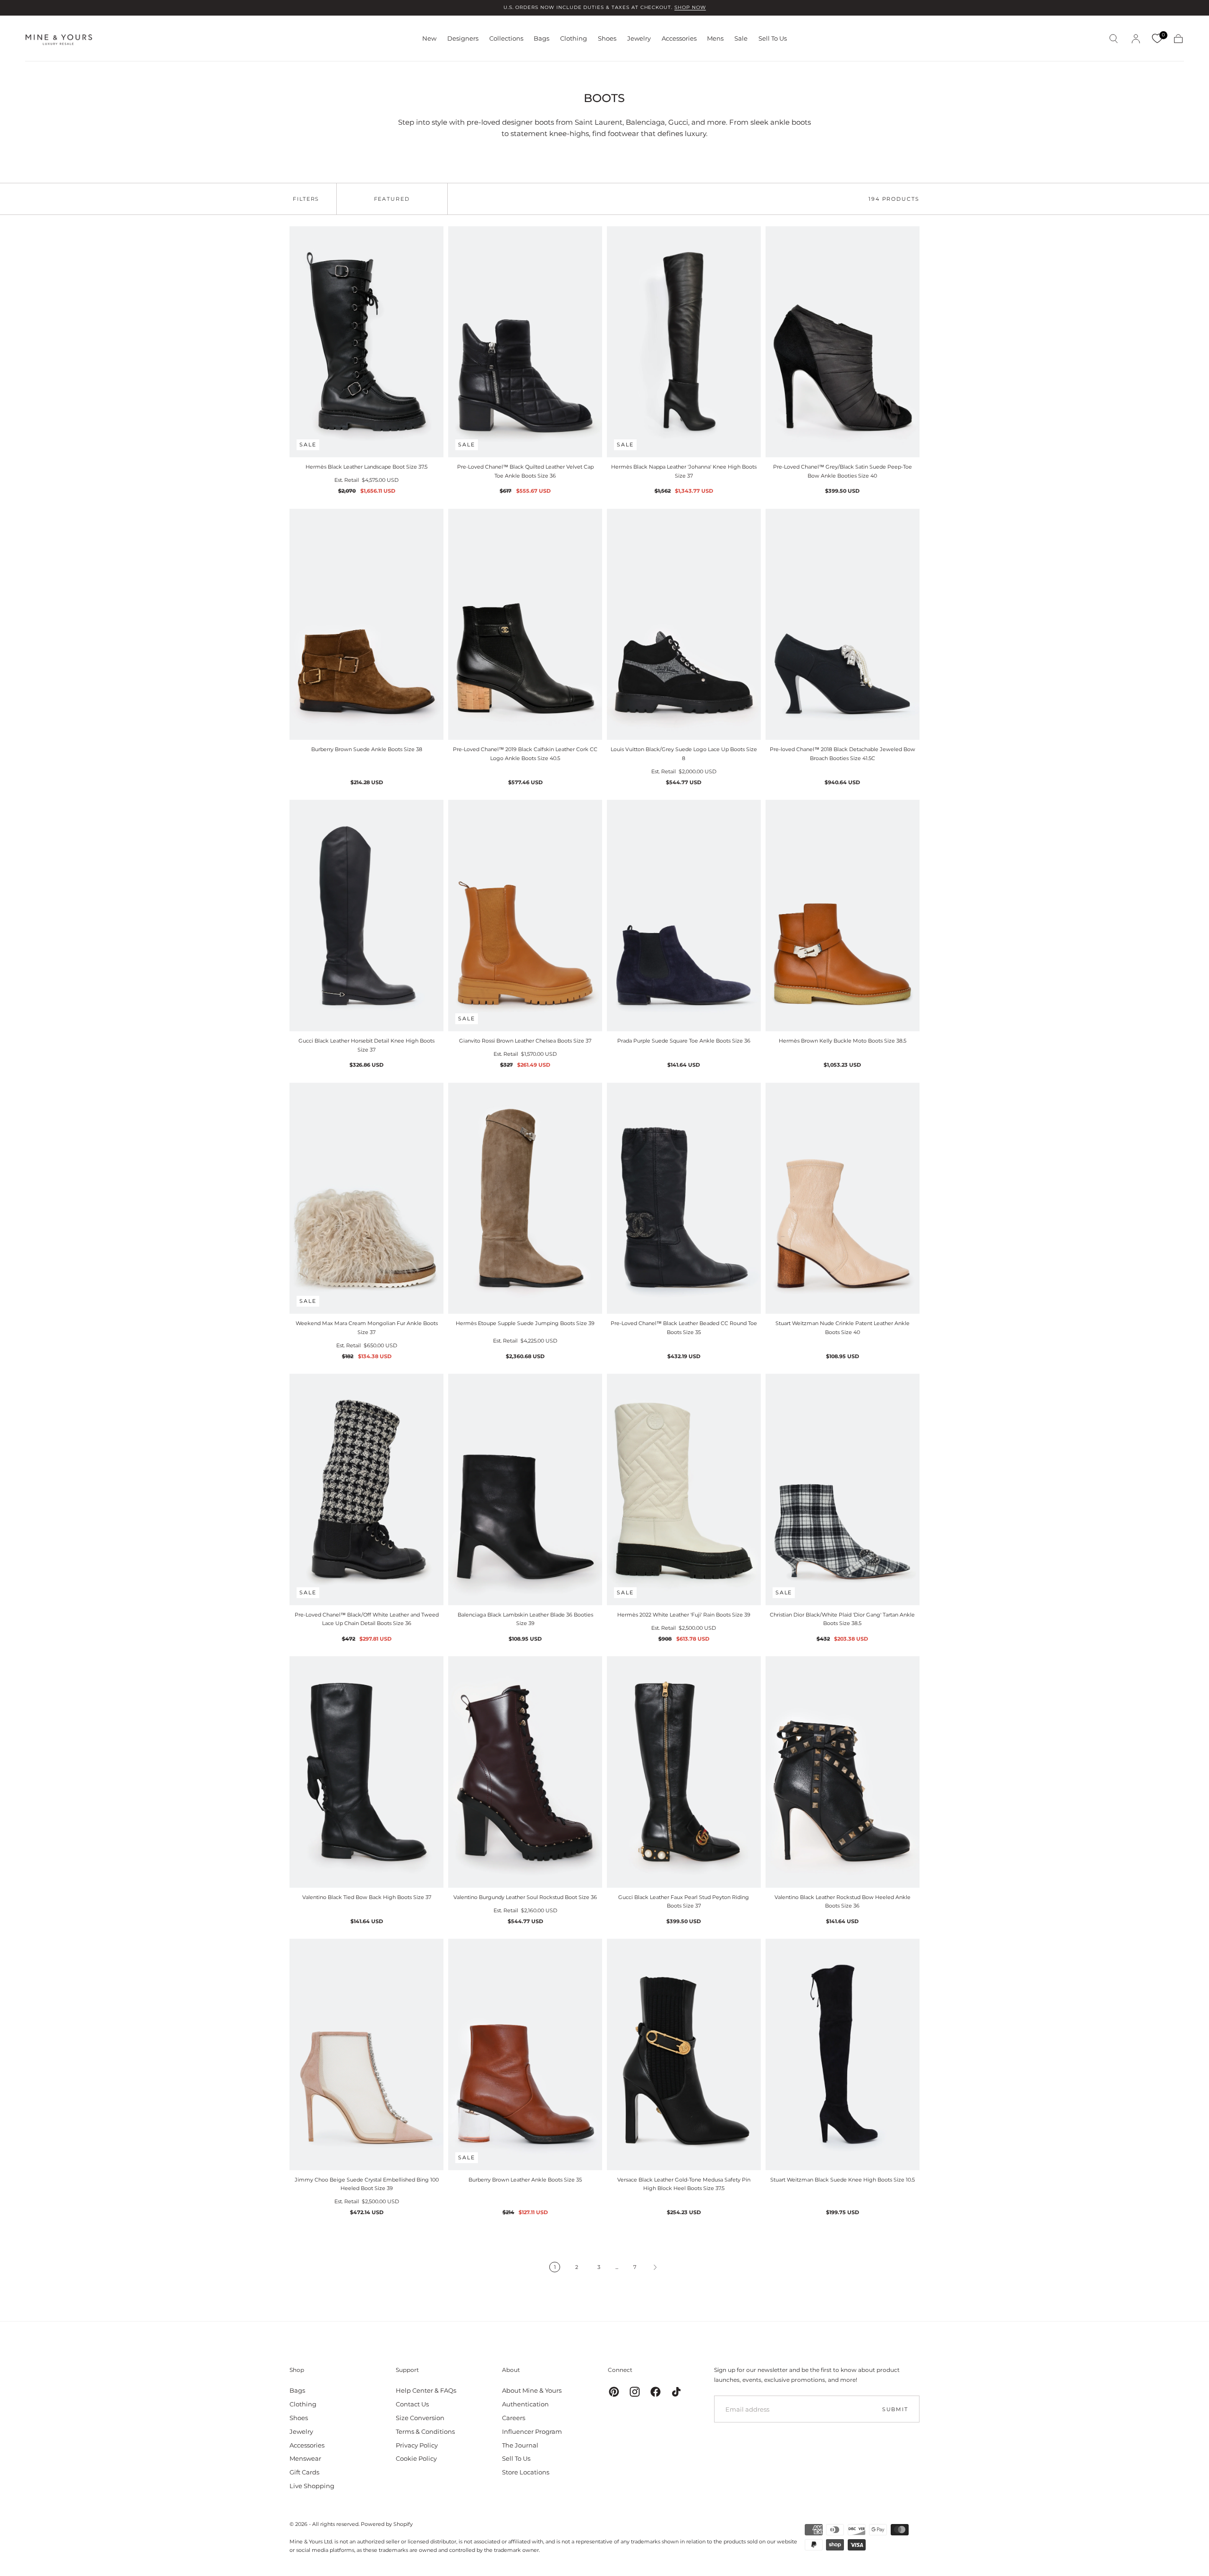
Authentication (525, 2404)
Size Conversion (420, 2418)
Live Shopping (312, 2486)
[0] (1157, 39)
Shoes (607, 39)
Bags (541, 39)
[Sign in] (1136, 39)
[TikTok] (676, 2392)
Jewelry (639, 39)
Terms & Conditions (425, 2431)
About (511, 2370)
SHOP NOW (690, 7)
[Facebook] (656, 2392)
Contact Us (412, 2404)
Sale (741, 39)
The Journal (520, 2445)
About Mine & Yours (532, 2390)
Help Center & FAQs (426, 2390)
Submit (895, 2409)
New (429, 39)
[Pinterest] (614, 2392)
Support (407, 2370)
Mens (715, 39)
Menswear (305, 2458)
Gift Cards (304, 2472)
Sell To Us (773, 39)
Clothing (574, 39)
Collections (506, 39)
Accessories (679, 39)
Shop (297, 2370)
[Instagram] (635, 2392)
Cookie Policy (416, 2458)
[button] (1114, 39)
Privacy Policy (417, 2445)
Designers (463, 39)
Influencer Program (532, 2431)
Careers (514, 2418)
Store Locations (526, 2472)
